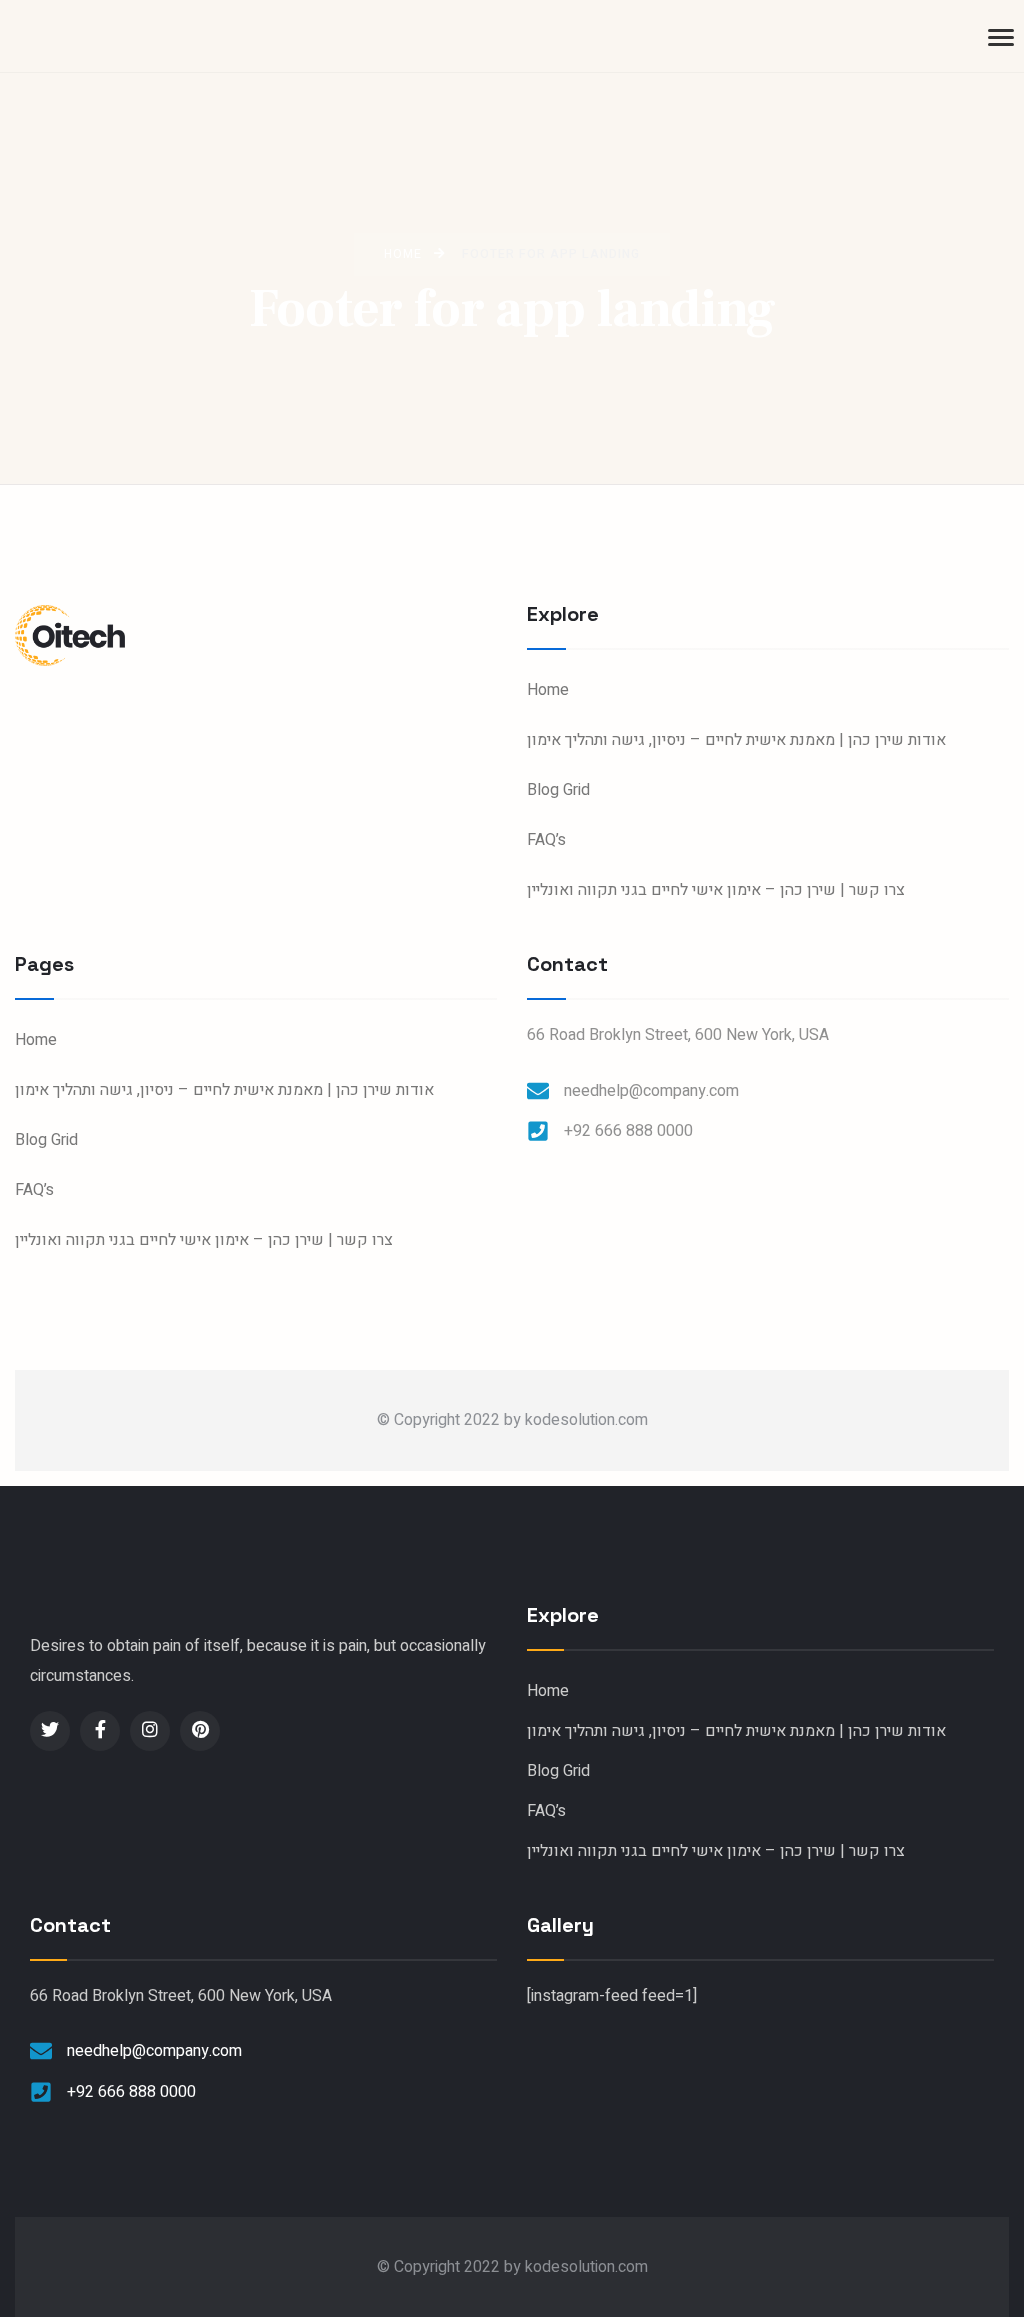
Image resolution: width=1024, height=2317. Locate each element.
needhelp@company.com (651, 1091)
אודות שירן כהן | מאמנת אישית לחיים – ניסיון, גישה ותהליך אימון (736, 740)
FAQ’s (546, 840)
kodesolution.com (586, 1420)
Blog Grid (558, 790)
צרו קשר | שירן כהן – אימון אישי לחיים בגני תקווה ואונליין (716, 890)
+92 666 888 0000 (628, 1131)
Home (548, 690)
